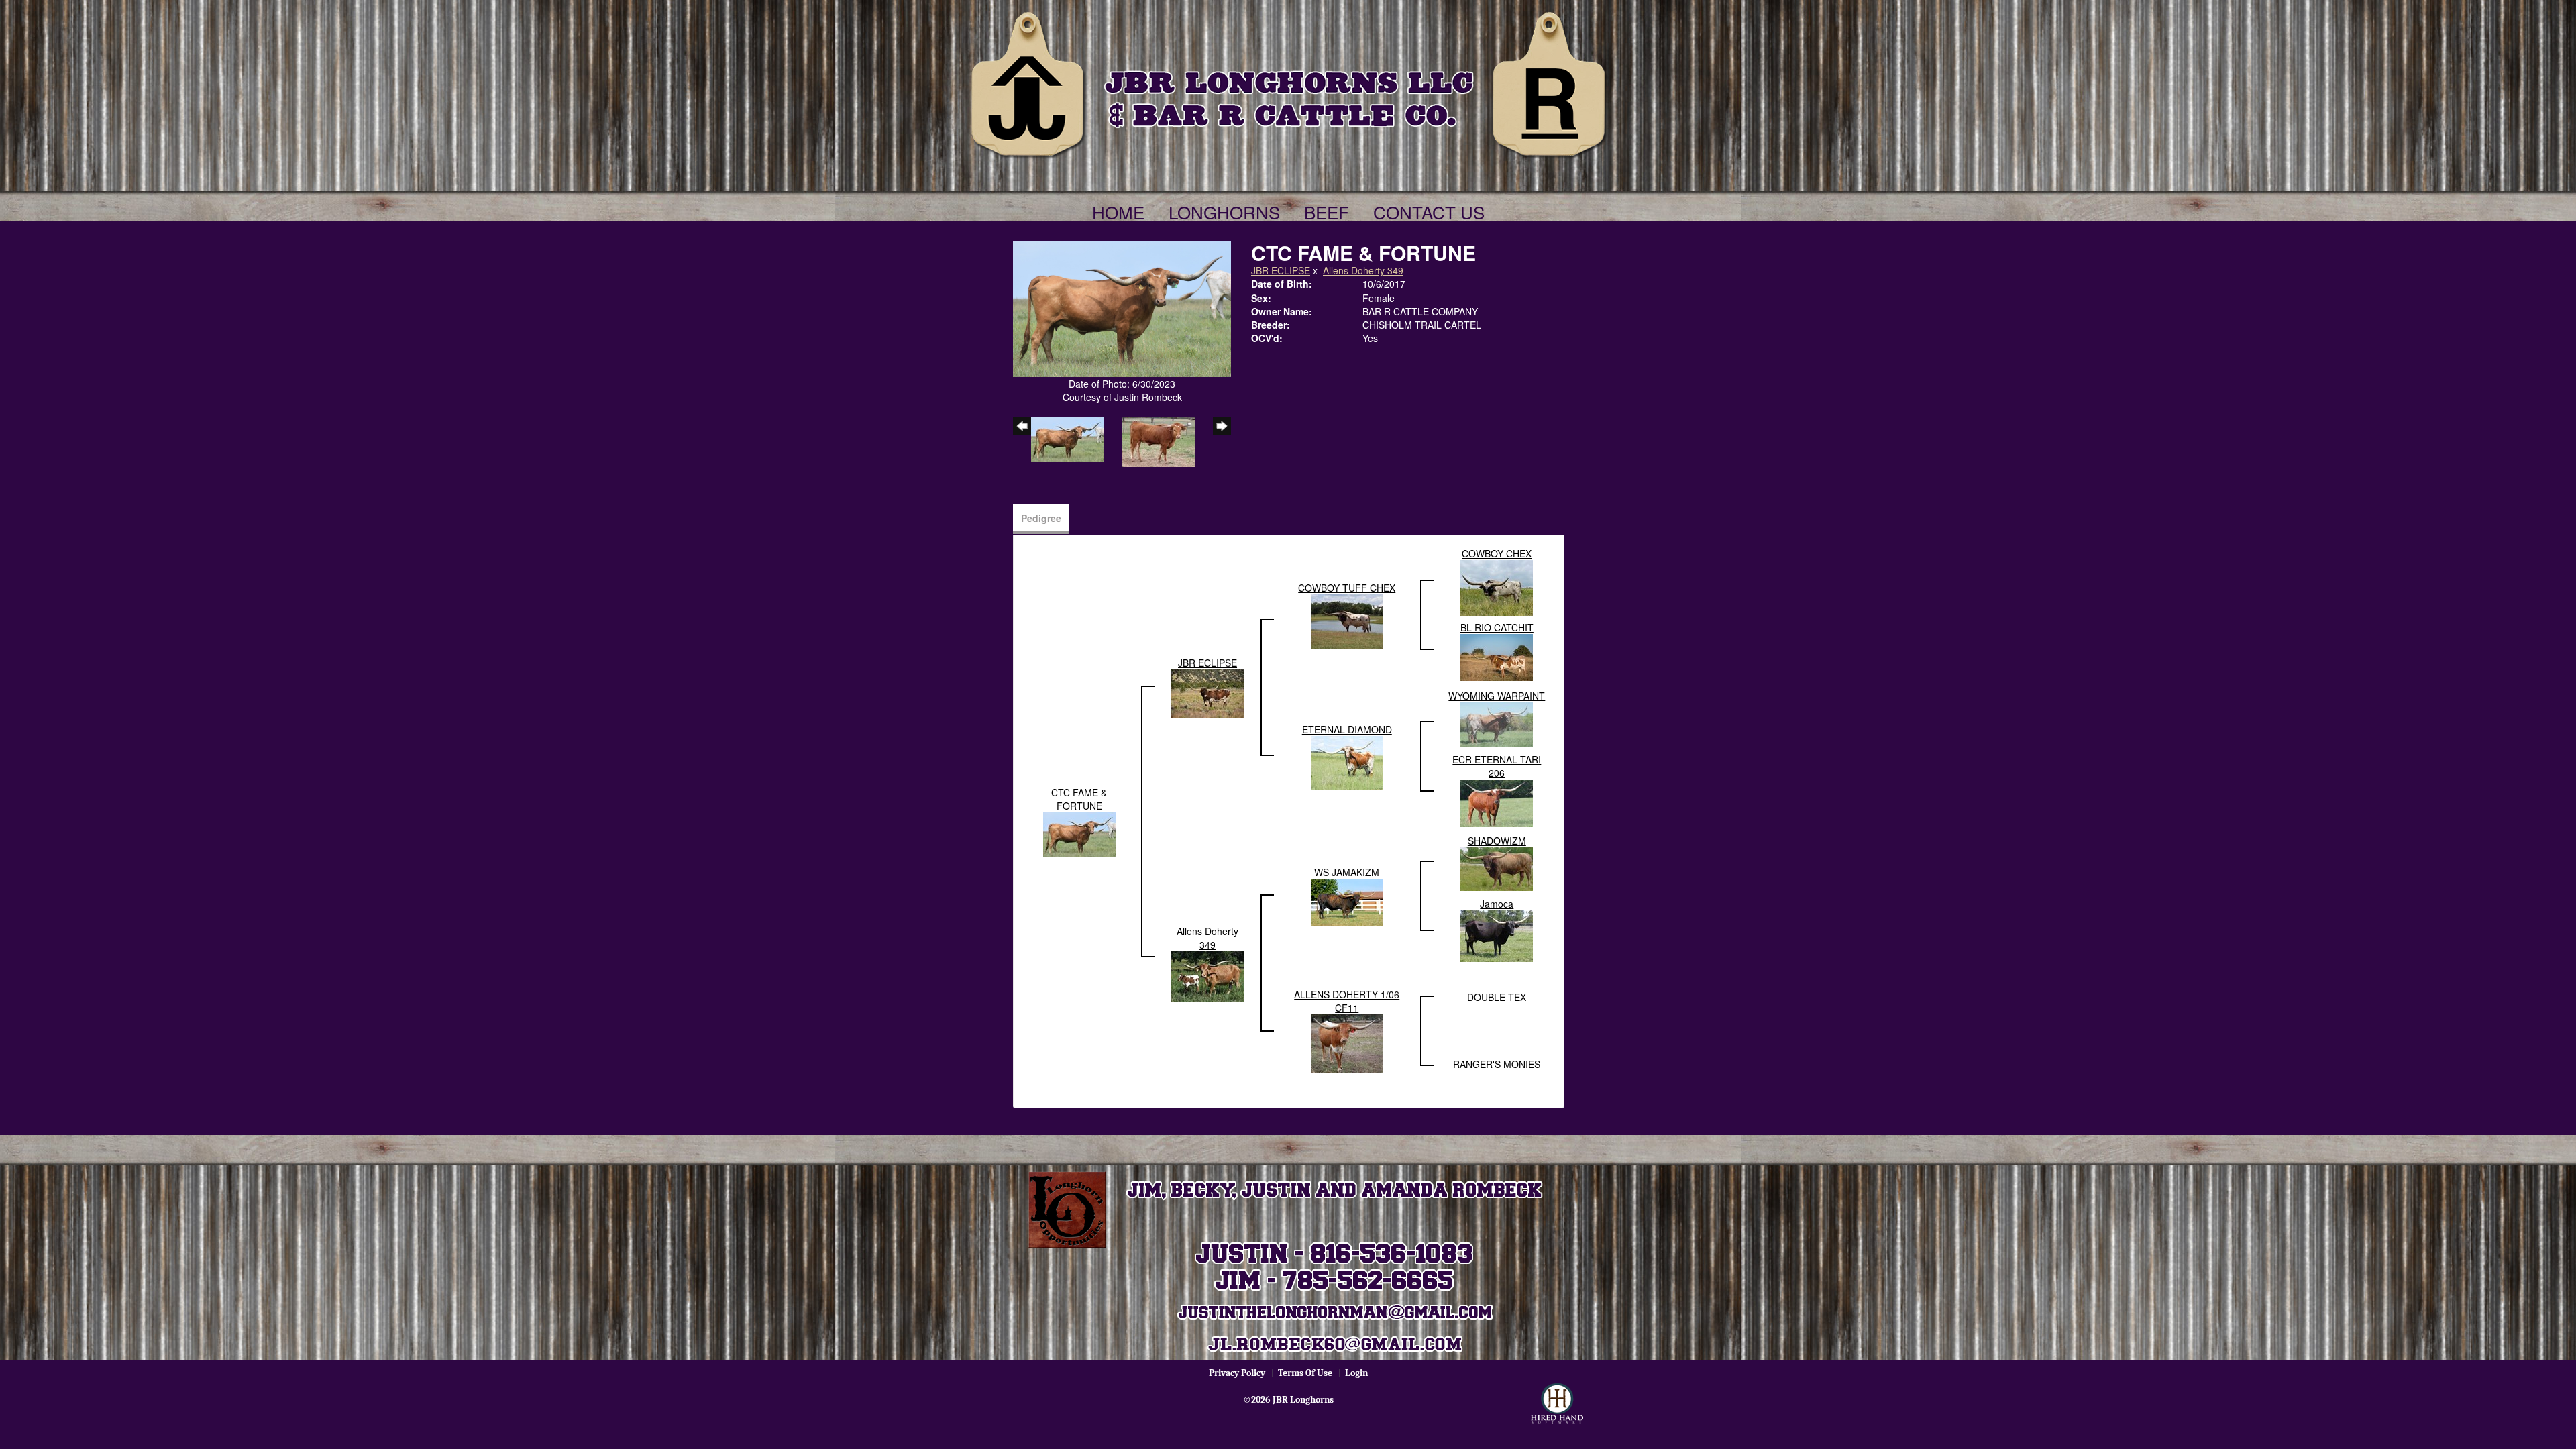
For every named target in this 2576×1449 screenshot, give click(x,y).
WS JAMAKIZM (1347, 872)
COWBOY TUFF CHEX (1347, 588)
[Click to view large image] (1122, 308)
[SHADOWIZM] (1497, 867)
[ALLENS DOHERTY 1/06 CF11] (1347, 1042)
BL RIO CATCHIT (1497, 627)
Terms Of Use (1305, 1373)
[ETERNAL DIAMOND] (1347, 762)
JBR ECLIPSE (1281, 270)
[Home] (1288, 82)
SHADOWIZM (1497, 841)
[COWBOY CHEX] (1497, 587)
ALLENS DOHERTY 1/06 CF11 (1347, 1001)
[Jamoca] (1497, 935)
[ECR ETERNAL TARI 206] (1497, 802)
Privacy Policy (1237, 1373)
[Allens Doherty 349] (1207, 975)
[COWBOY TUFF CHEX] (1347, 621)
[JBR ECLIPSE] (1207, 692)
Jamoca (1497, 904)
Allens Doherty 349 (1363, 270)
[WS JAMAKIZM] (1347, 902)
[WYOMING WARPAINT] (1497, 723)
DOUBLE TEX (1497, 997)
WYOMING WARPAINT (1497, 696)
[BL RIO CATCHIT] (1497, 656)
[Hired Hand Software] (1557, 1403)
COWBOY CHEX (1497, 553)
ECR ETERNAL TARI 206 (1497, 766)
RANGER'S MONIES (1497, 1064)
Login (1356, 1373)
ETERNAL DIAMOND (1347, 729)
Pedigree (1041, 518)
